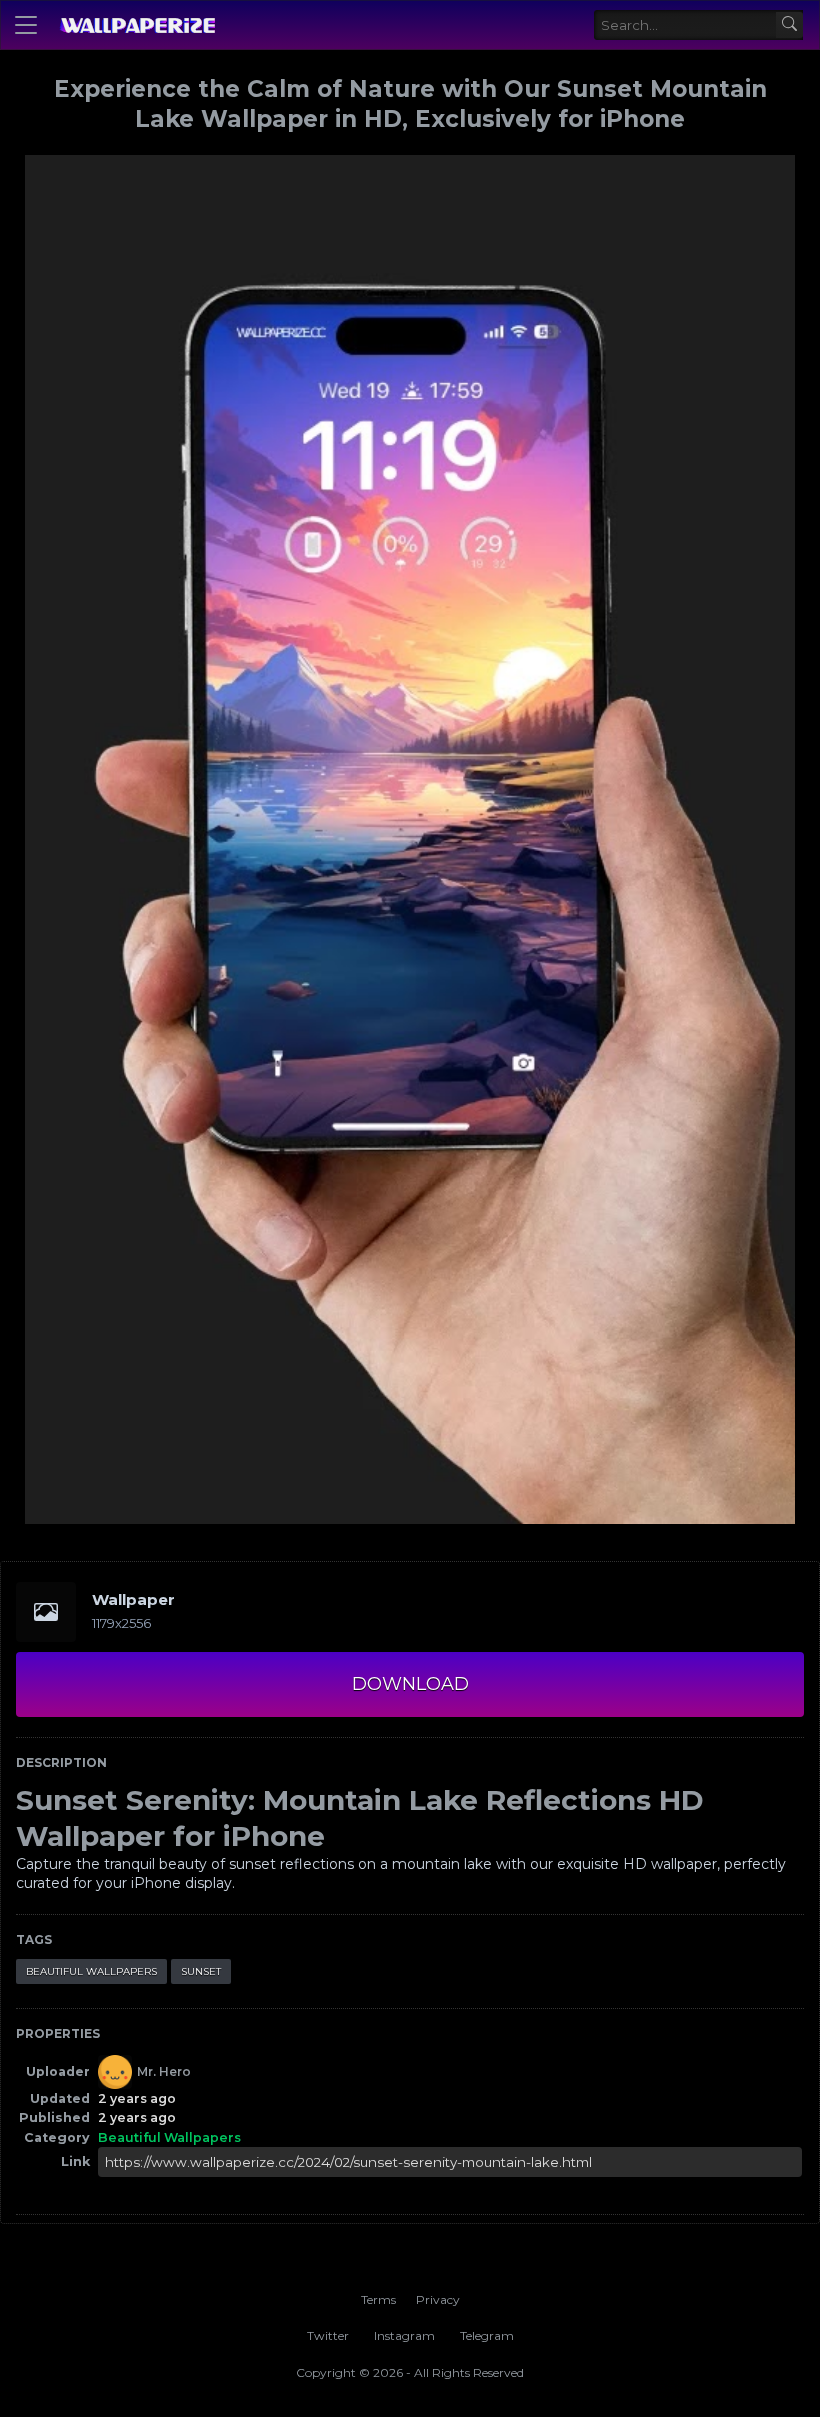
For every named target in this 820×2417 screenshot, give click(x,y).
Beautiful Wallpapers (91, 1971)
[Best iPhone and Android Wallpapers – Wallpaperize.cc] (137, 25)
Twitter (328, 2335)
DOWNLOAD (410, 1684)
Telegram (487, 2335)
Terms (378, 2299)
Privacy (438, 2299)
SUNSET (201, 1971)
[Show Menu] (26, 25)
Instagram (404, 2335)
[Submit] (789, 25)
